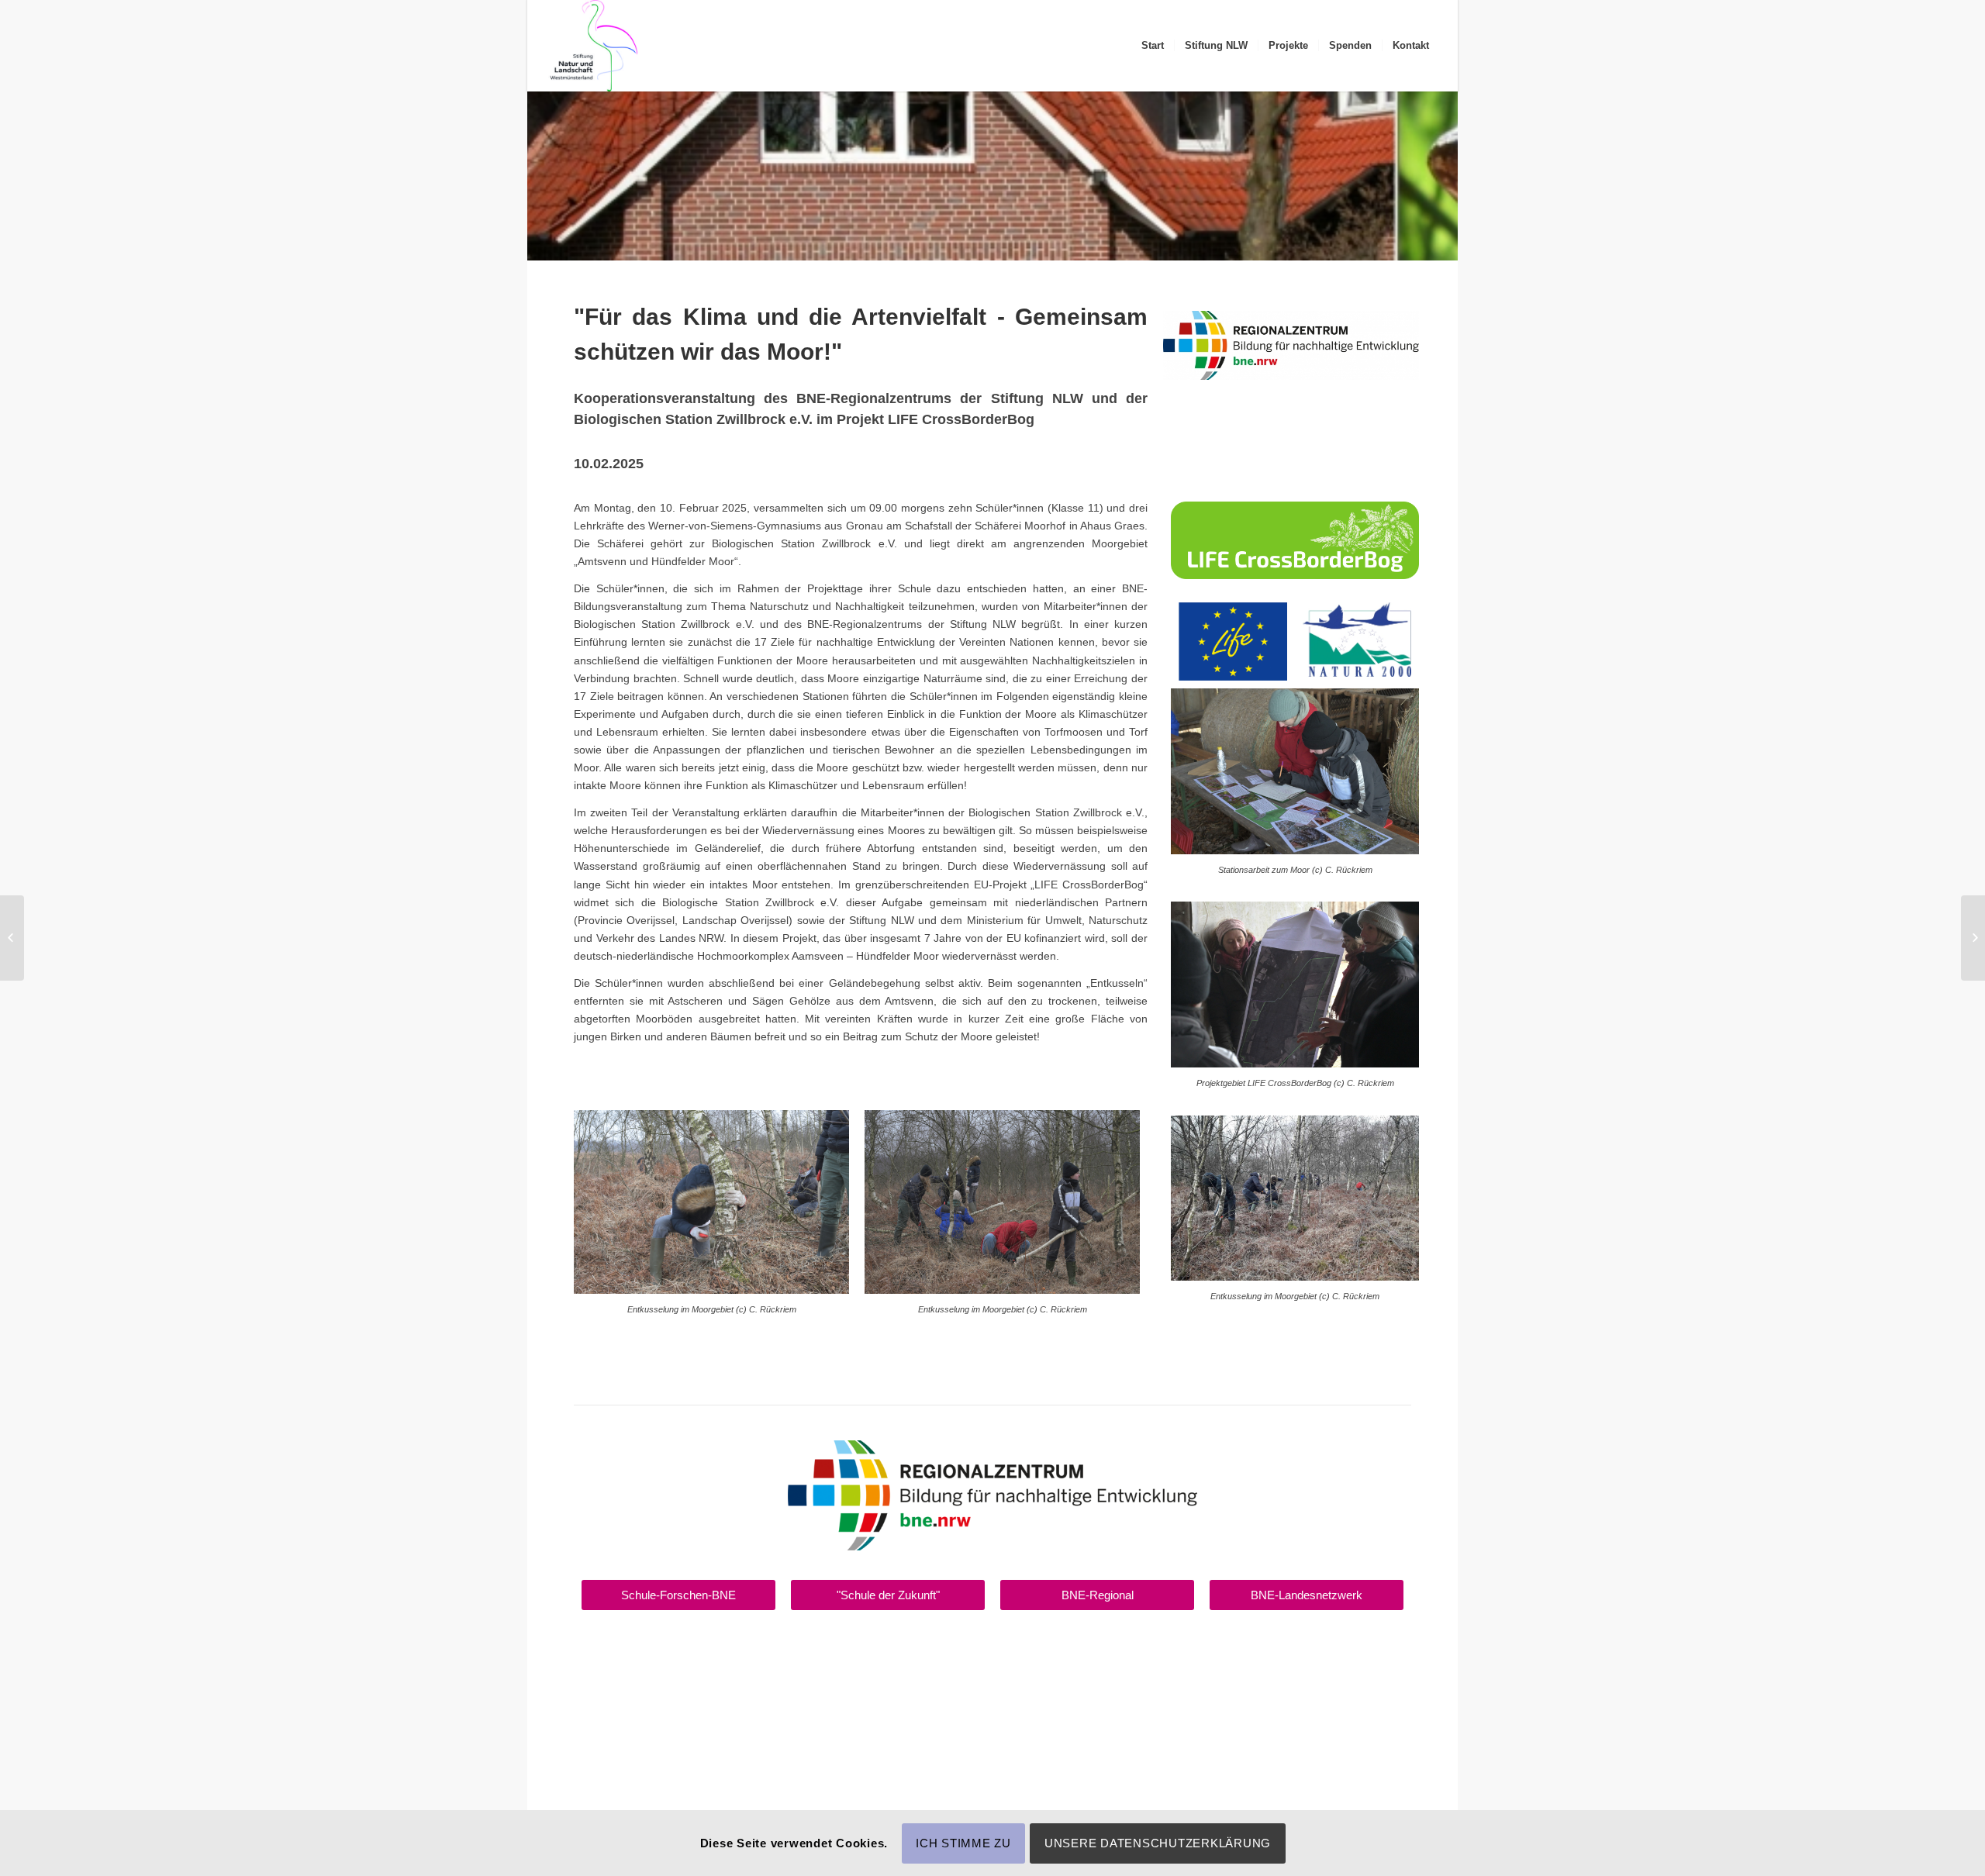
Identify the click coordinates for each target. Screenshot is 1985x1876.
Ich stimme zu (963, 1843)
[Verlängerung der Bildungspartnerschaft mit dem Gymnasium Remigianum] (12, 938)
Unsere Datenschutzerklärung (1158, 1843)
